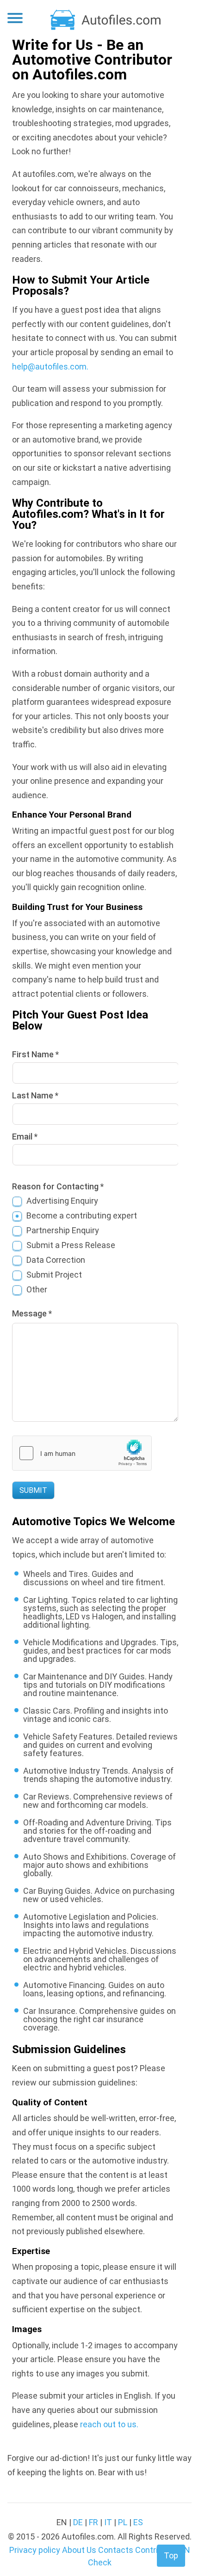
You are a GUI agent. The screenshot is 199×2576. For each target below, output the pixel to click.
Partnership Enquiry (63, 1230)
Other (37, 1289)
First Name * (35, 1054)
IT (108, 2522)
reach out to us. (109, 2424)
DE (78, 2522)
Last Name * (35, 1095)
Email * (25, 1136)
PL (123, 2522)
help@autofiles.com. (50, 367)
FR (93, 2522)
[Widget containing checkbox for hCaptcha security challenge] (82, 1453)
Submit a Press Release (71, 1245)
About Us (79, 2550)
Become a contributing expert (82, 1215)
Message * (32, 1313)
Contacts (116, 2550)
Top (171, 2555)
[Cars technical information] (106, 19)
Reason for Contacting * (58, 1186)
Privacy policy (35, 2550)
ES (138, 2522)
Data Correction (56, 1260)
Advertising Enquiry (62, 1201)
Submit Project (54, 1275)
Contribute (155, 2550)
